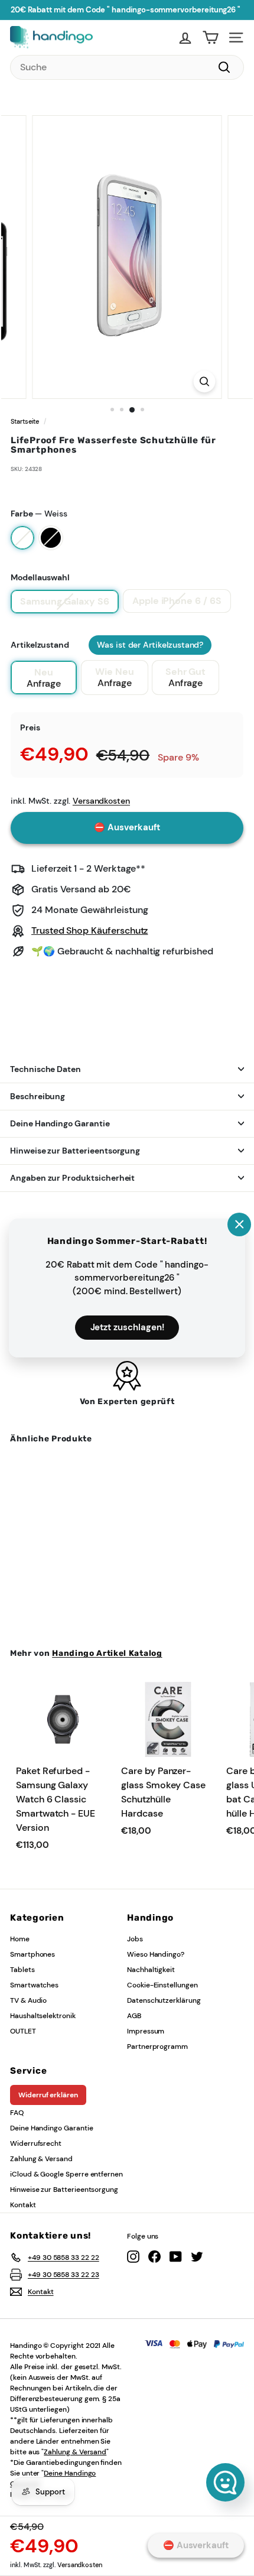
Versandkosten (80, 2565)
